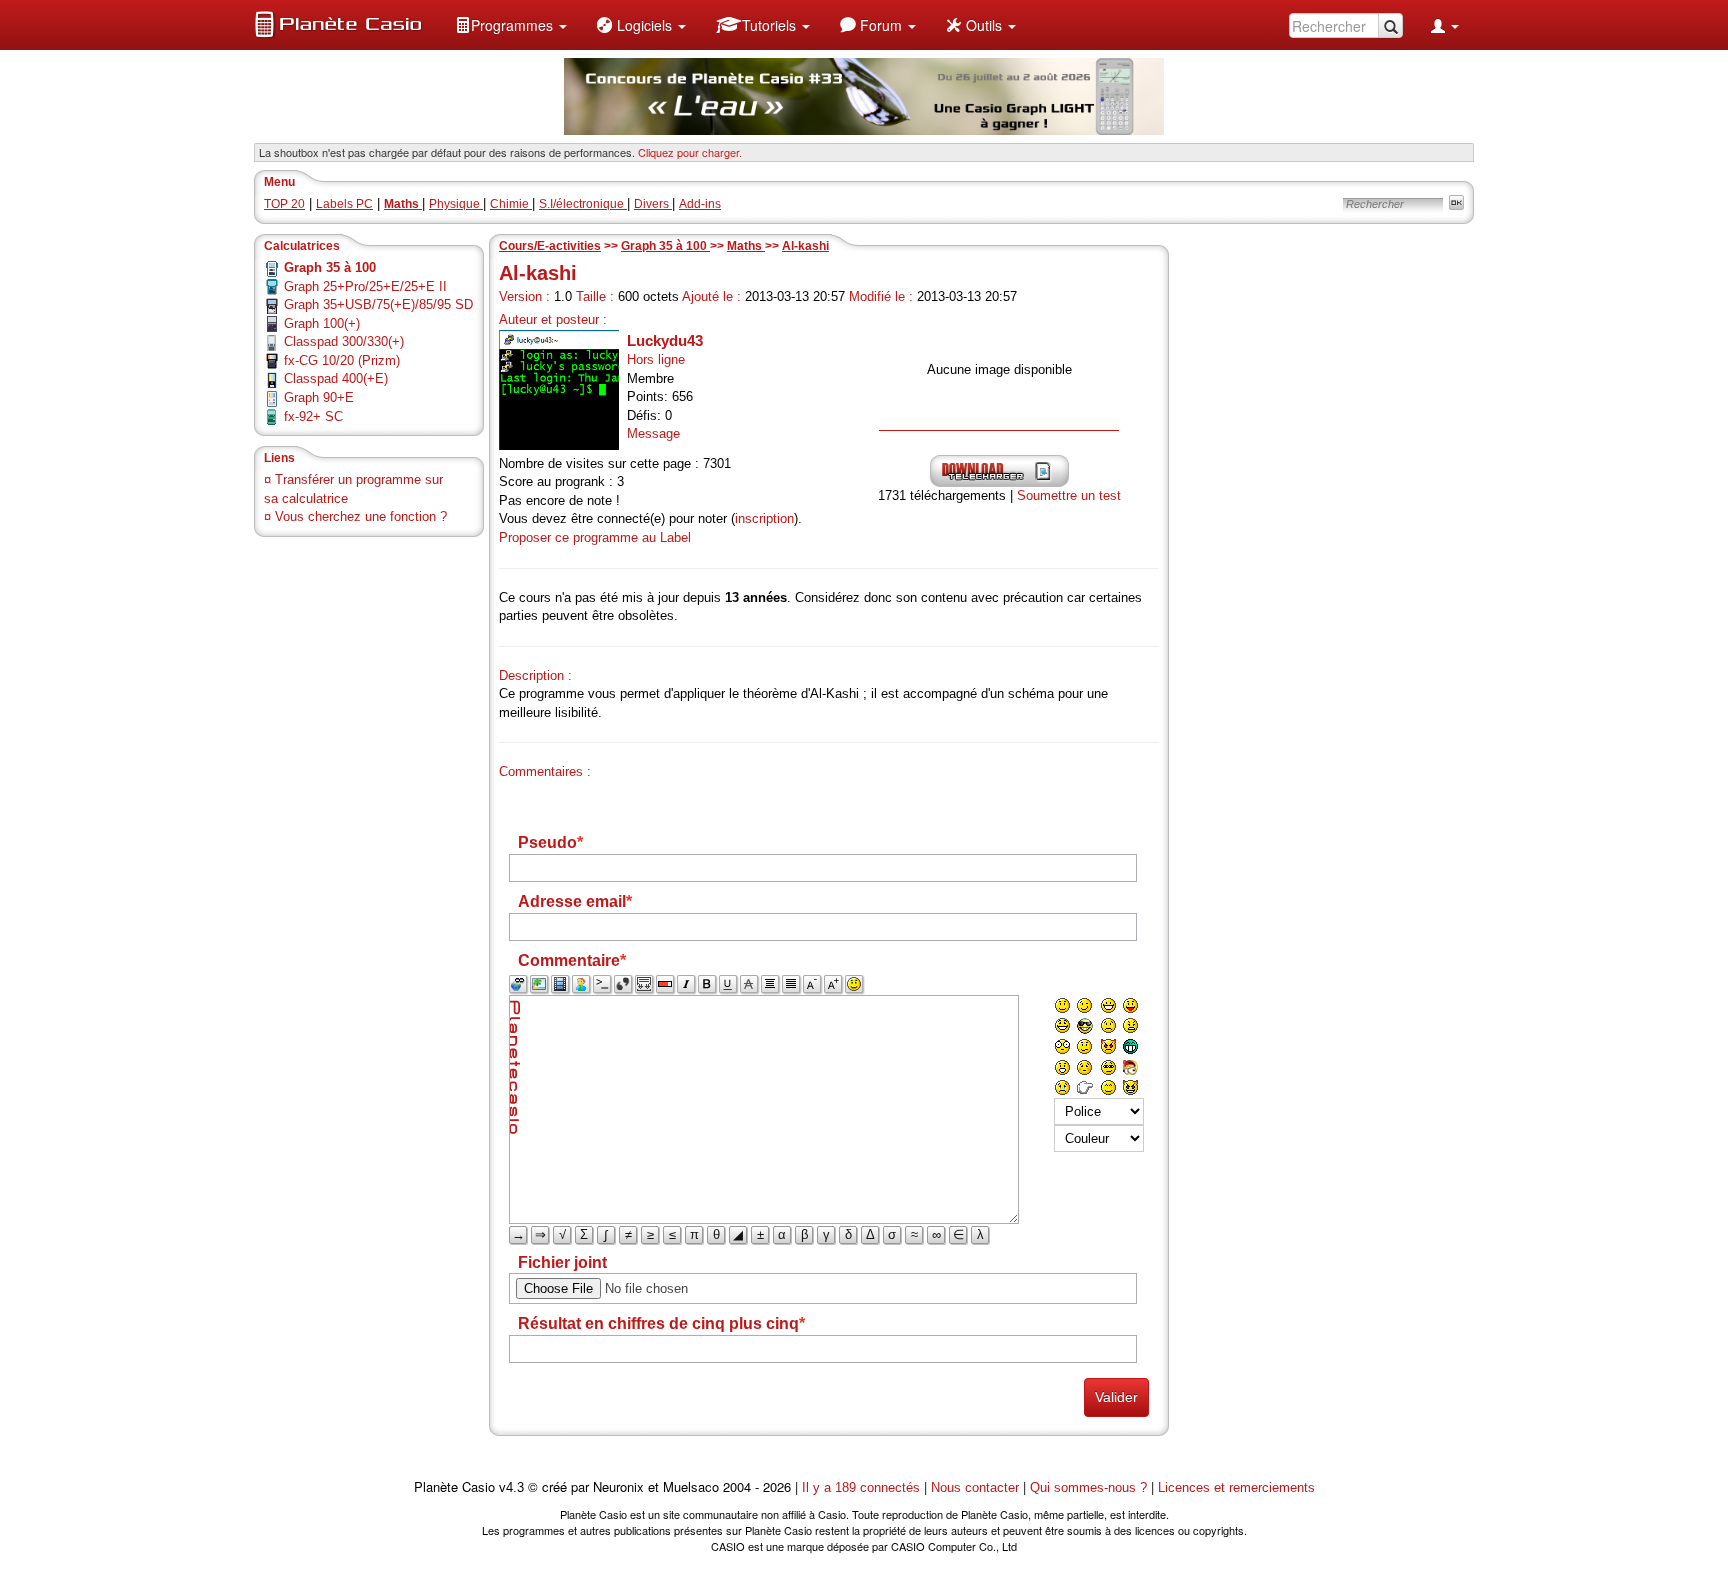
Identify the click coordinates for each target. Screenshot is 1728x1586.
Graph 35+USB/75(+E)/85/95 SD (378, 304)
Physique (456, 204)
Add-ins (700, 204)
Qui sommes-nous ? (1088, 1487)
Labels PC (344, 204)
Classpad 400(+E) (336, 378)
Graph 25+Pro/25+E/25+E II (365, 286)
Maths (746, 246)
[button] (511, 25)
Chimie (511, 204)
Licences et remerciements (1236, 1487)
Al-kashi (805, 246)
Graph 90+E (319, 397)
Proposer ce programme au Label (595, 537)
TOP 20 (284, 204)
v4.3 (511, 1487)
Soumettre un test (1069, 495)
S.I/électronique (583, 204)
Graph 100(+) (322, 323)
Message (653, 433)
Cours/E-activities (550, 246)
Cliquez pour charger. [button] (690, 152)
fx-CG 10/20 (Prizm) (342, 360)
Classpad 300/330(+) (344, 341)
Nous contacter (975, 1487)
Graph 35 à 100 (665, 246)
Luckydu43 (665, 340)
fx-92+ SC (313, 416)
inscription (764, 518)
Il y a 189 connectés (863, 1487)
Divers (653, 204)
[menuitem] (511, 25)
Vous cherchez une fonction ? (361, 516)
